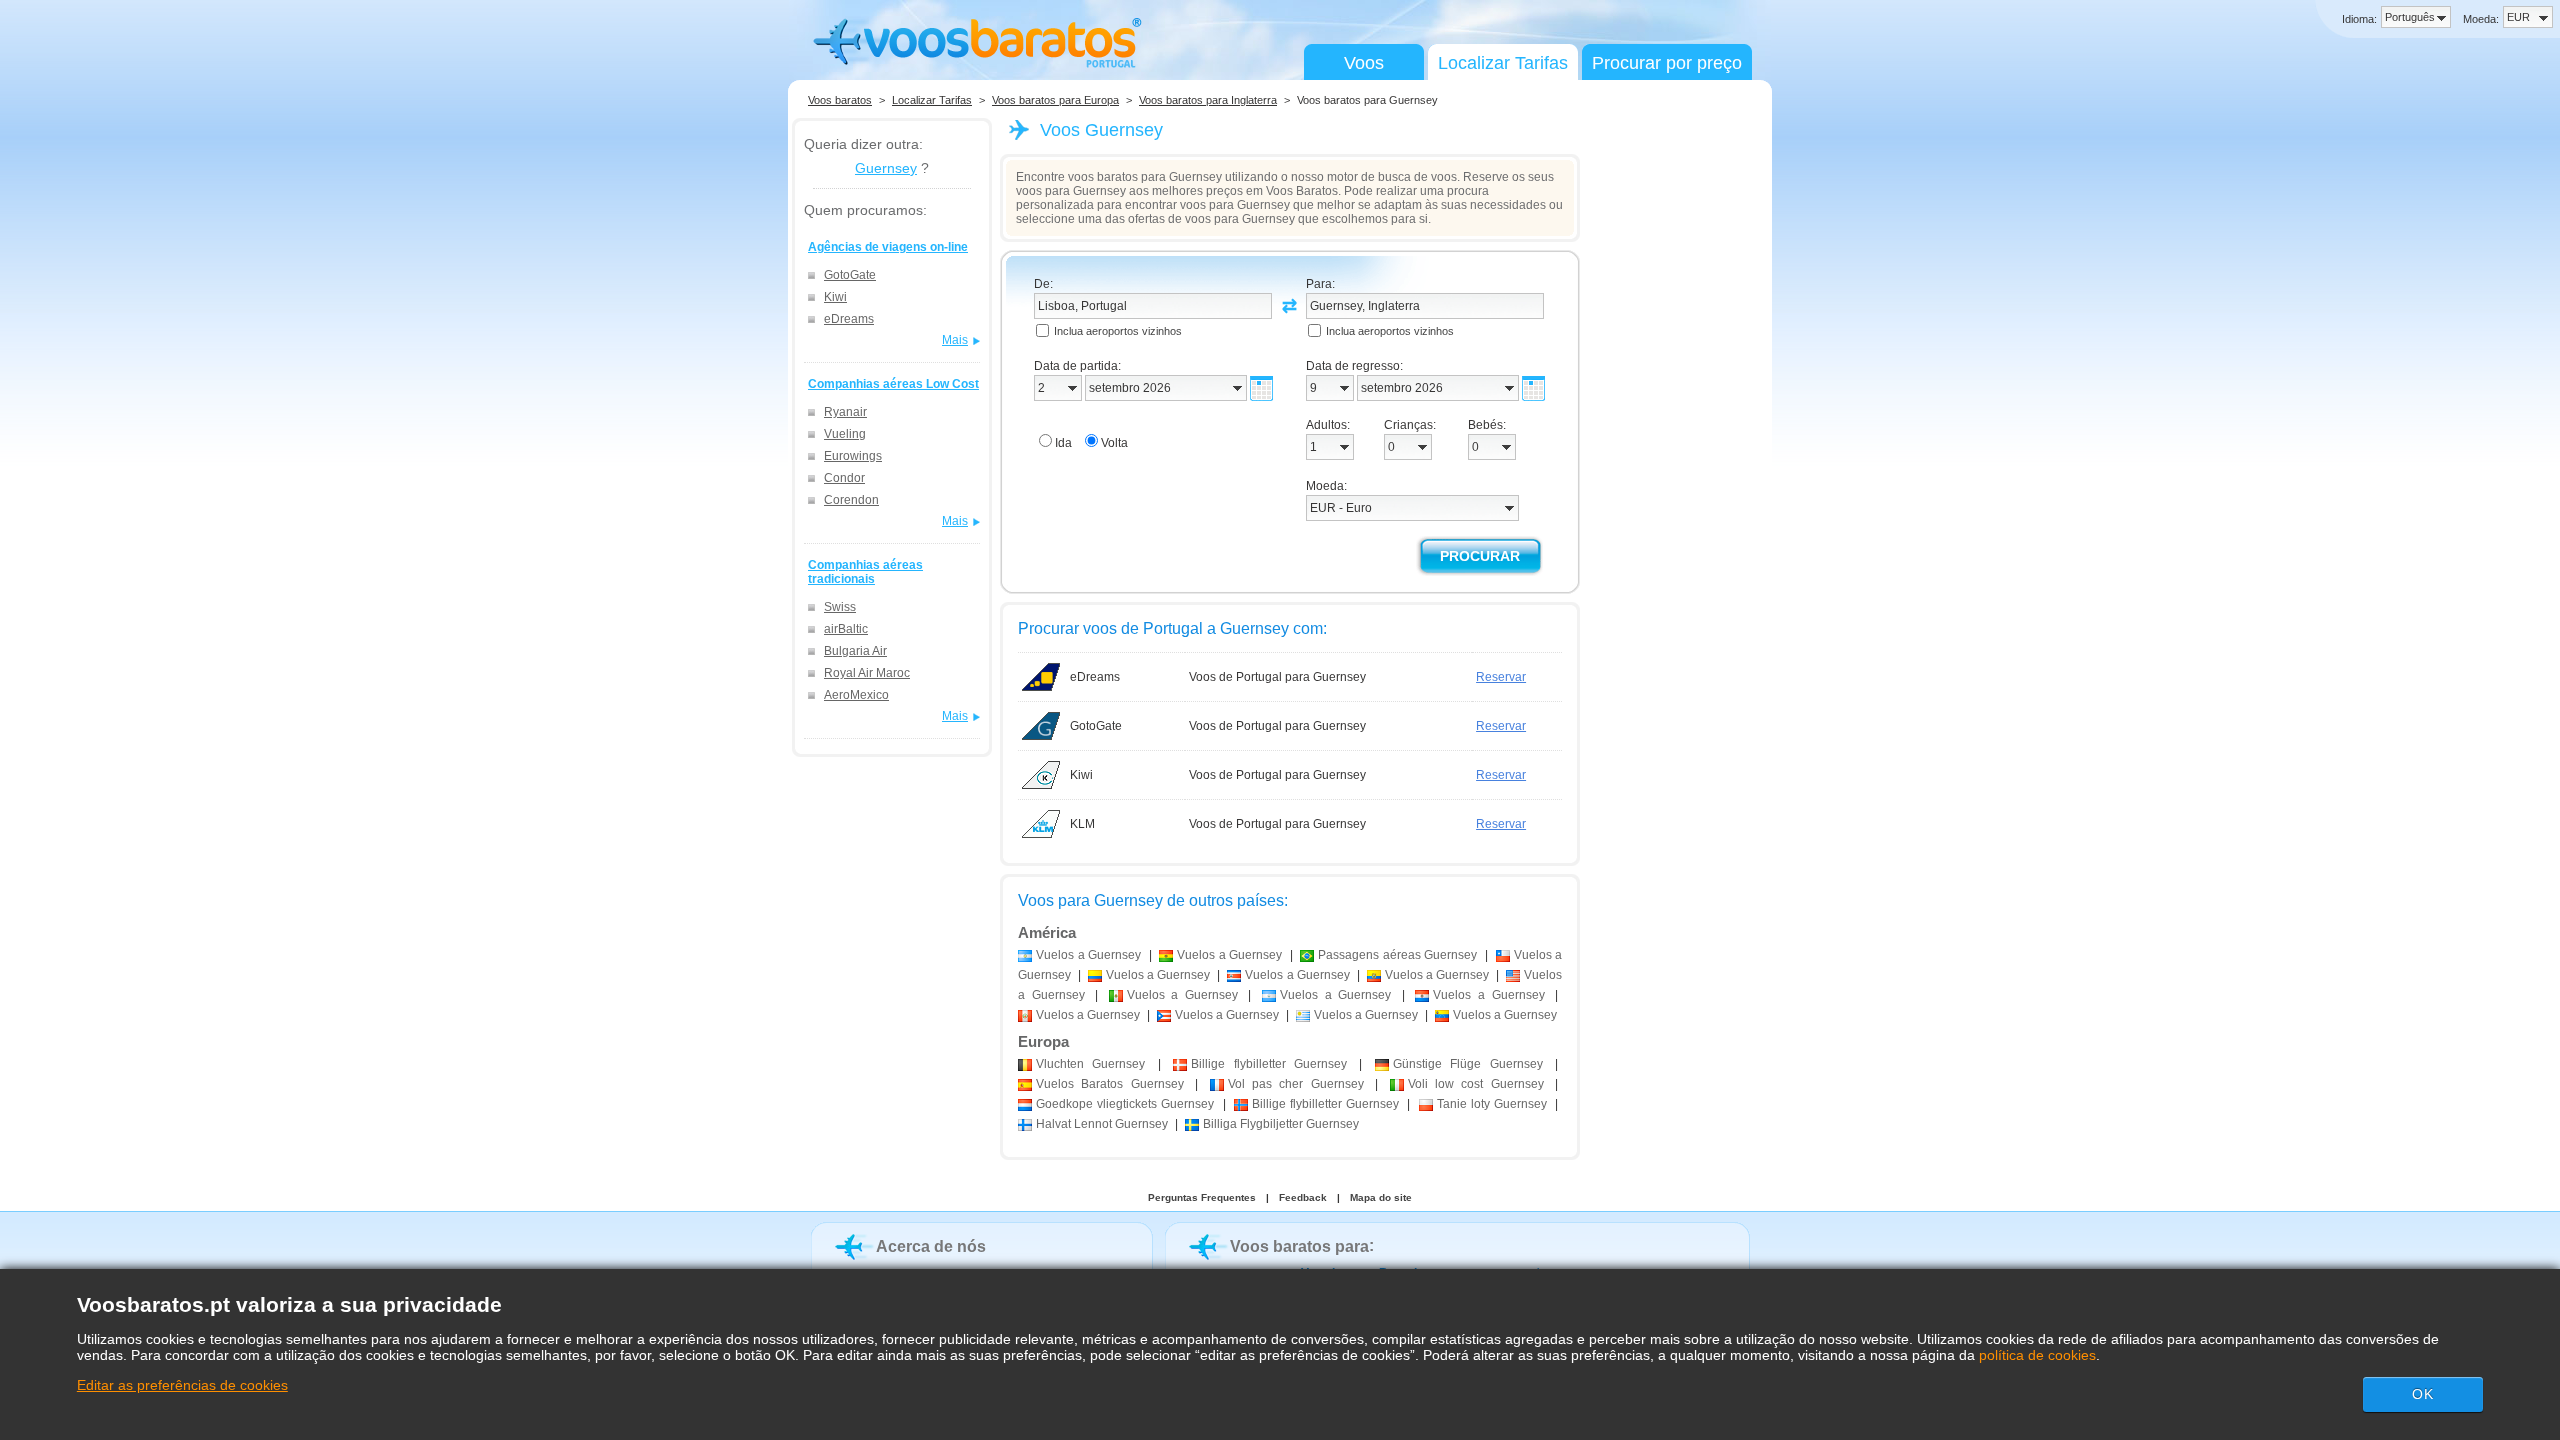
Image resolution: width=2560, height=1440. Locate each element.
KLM (1082, 824)
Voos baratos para (1299, 1246)
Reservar (1501, 677)
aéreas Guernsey (1397, 955)
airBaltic (846, 629)
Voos (1364, 63)
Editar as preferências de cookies (182, 1385)
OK (2423, 1394)
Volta (1114, 443)
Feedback (1303, 1197)
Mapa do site (1381, 1197)
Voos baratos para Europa (1055, 100)
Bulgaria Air (855, 651)
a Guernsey (1088, 955)
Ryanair (845, 412)
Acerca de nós (931, 1246)
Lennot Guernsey (1102, 1124)
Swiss (840, 607)
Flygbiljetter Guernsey (1281, 1124)
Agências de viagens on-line (888, 247)
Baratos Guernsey (1110, 1084)
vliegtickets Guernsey (1125, 1104)
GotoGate (850, 275)
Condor (844, 478)
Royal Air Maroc (867, 673)
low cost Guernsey (1476, 1084)
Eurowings (853, 456)
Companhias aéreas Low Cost (893, 384)
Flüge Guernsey (1468, 1064)
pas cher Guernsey (1296, 1084)
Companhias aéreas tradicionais (865, 572)
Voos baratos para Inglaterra (1208, 100)
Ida (1063, 443)
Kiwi (835, 297)
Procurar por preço (1667, 63)
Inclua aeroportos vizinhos (1118, 331)
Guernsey (886, 168)
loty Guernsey (1492, 1104)
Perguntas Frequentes (1202, 1197)
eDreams (849, 319)
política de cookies (2037, 1355)
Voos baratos (840, 100)
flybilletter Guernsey (1269, 1064)
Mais (955, 340)
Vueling (845, 434)
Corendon (851, 500)
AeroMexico (856, 695)
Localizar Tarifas (1503, 63)
